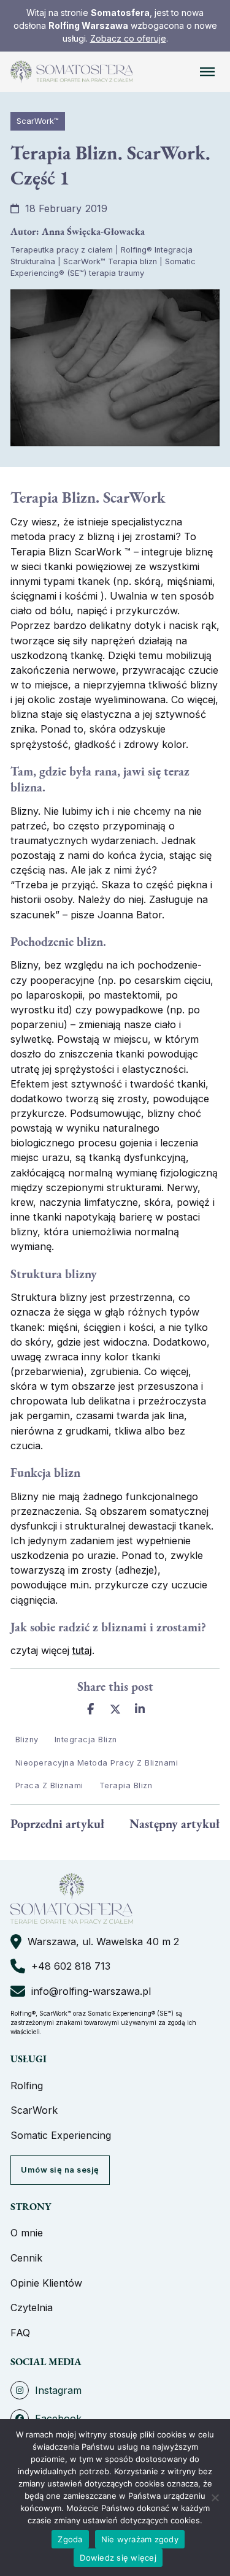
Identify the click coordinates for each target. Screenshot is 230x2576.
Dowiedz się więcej (118, 2558)
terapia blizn (126, 1785)
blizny (27, 1740)
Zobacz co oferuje (128, 38)
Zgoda (70, 2539)
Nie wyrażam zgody (140, 2539)
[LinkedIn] (140, 1709)
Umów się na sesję (60, 2170)
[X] (115, 1709)
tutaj (82, 1650)
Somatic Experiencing (61, 2135)
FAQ (20, 2333)
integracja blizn (86, 1740)
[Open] (207, 72)
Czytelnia (32, 2307)
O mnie (27, 2233)
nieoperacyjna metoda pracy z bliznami (97, 1763)
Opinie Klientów (46, 2283)
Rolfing (27, 2086)
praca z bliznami (49, 1785)
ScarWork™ (38, 121)
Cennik (26, 2258)
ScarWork (34, 2110)
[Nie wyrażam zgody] (215, 2498)
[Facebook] (90, 1709)
